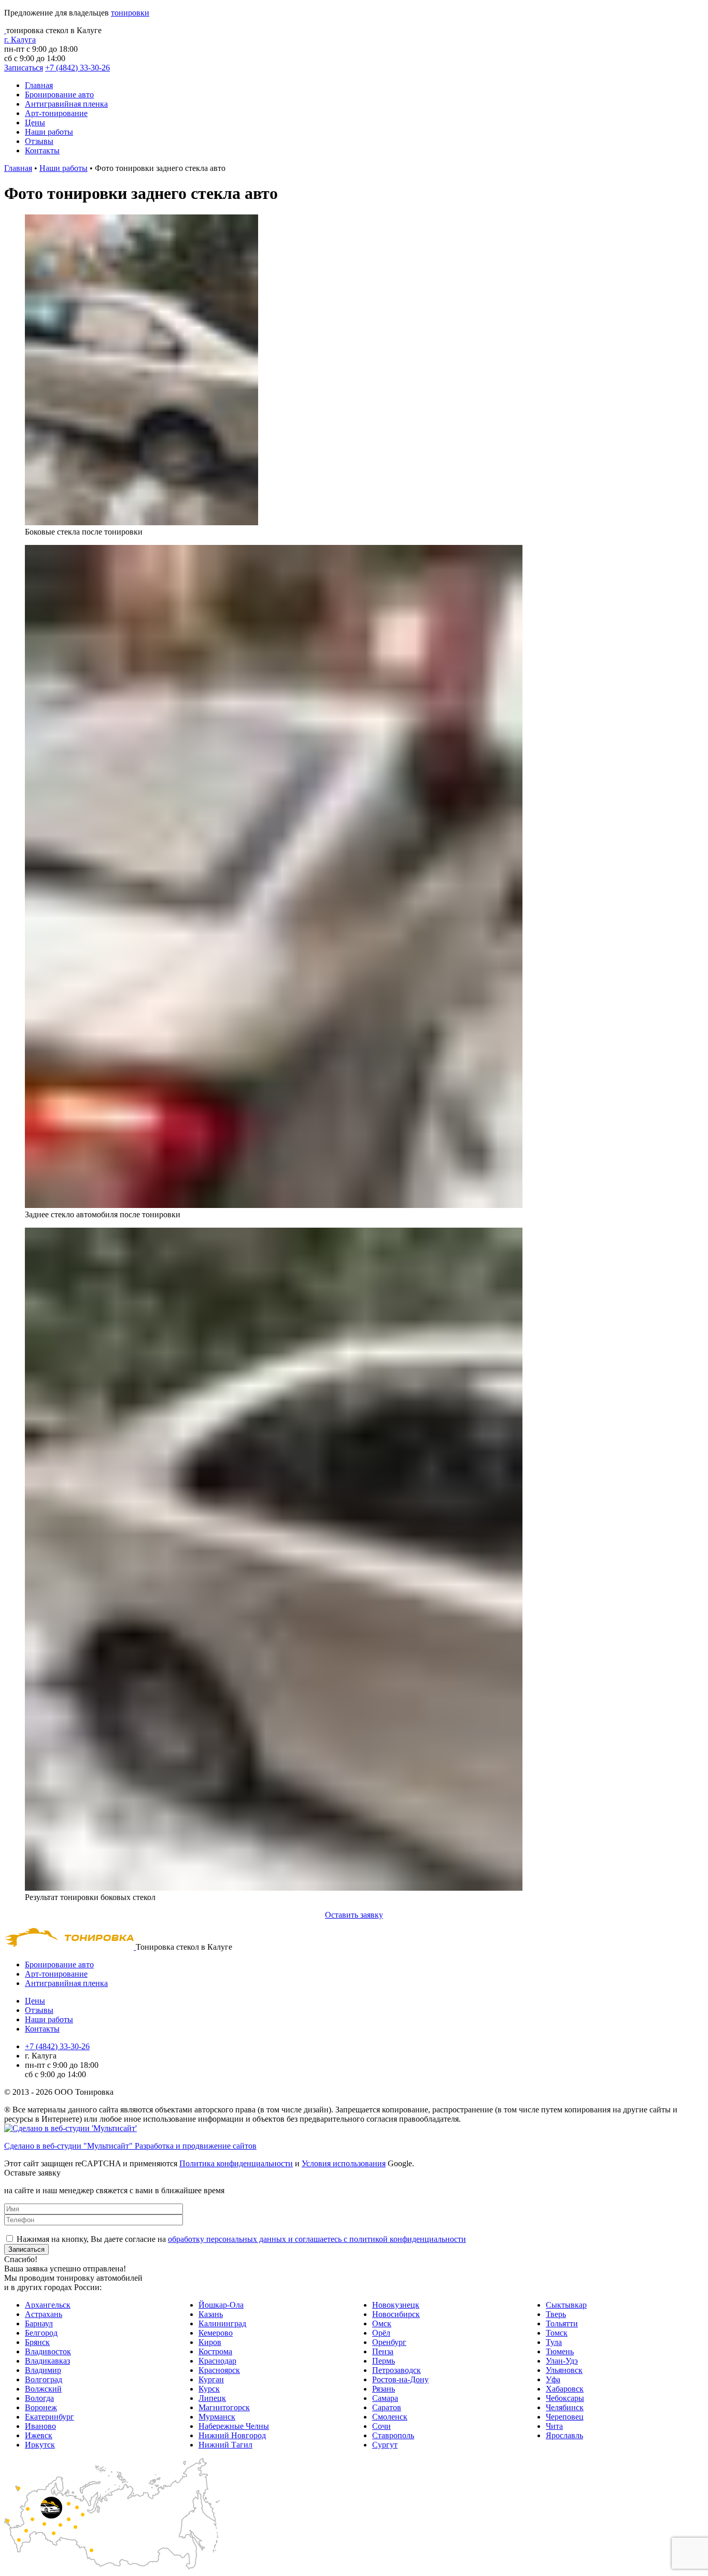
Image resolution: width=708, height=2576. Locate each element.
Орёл (381, 2333)
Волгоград (44, 2379)
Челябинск (565, 2407)
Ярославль (564, 2435)
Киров (210, 2342)
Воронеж (41, 2407)
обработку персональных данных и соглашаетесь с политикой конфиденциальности (317, 2239)
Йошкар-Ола (221, 2305)
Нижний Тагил (225, 2445)
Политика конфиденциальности (236, 2163)
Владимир (43, 2370)
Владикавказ (47, 2361)
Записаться (24, 68)
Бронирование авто (59, 95)
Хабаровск (565, 2389)
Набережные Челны (234, 2426)
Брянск (37, 2342)
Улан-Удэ (562, 2361)
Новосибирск (396, 2314)
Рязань (384, 2389)
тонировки (130, 13)
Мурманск (217, 2417)
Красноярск (219, 2370)
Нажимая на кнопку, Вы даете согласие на (241, 2239)
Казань (211, 2314)
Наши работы (49, 132)
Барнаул (39, 2323)
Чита (554, 2426)
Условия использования (344, 2163)
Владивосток (48, 2351)
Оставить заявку (354, 1915)
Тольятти (562, 2323)
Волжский (43, 2389)
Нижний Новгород (232, 2435)
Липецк (212, 2398)
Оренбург (389, 2342)
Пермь (384, 2361)
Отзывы (39, 141)
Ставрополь (393, 2435)
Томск (557, 2333)
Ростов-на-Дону (400, 2379)
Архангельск (48, 2305)
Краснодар (217, 2361)
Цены (35, 123)
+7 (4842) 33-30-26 (77, 68)
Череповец (565, 2417)
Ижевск (39, 2435)
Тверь (556, 2314)
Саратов (387, 2407)
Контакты (42, 150)
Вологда (39, 2398)
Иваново (40, 2426)
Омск (382, 2323)
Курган (211, 2379)
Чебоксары (565, 2398)
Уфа (553, 2379)
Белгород (41, 2333)
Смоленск (390, 2417)
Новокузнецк (396, 2305)
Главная (39, 85)
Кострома (215, 2351)
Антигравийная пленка (66, 104)
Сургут (385, 2445)
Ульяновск (564, 2370)
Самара (385, 2398)
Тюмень (560, 2351)
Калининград (222, 2323)
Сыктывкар (566, 2305)
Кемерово (216, 2333)
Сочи (381, 2426)
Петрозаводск (397, 2370)
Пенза (383, 2351)
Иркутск (40, 2445)
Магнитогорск (224, 2407)
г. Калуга (20, 40)
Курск (209, 2389)
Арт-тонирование (56, 113)
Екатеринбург (49, 2417)
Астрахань (44, 2314)
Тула (554, 2342)
